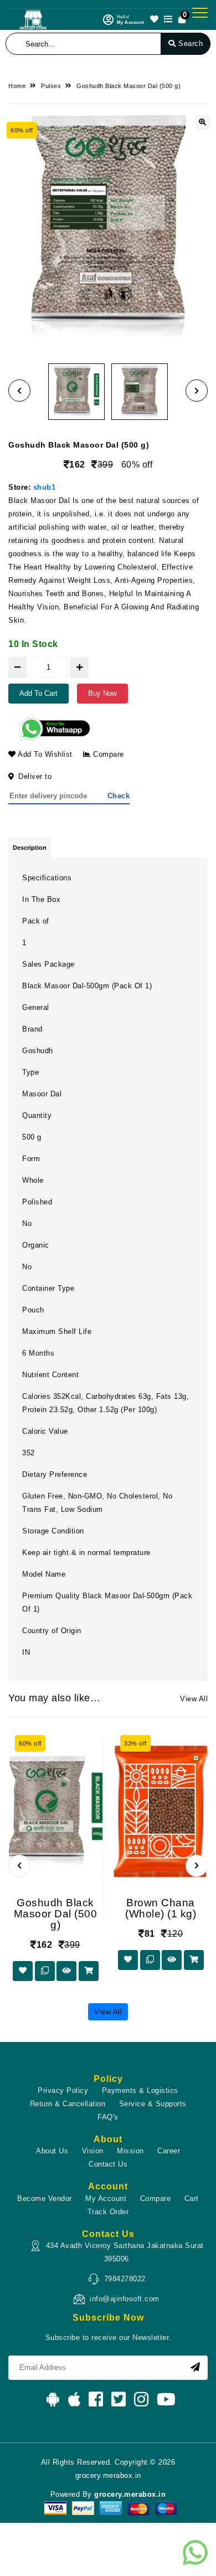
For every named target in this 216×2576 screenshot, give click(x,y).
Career (169, 2151)
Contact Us (108, 2164)
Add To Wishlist (44, 754)
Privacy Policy (63, 2090)
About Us (52, 2151)
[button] (19, 391)
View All (194, 1699)
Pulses (51, 86)
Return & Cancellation (68, 2104)
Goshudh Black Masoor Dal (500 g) (128, 86)
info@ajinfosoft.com (125, 2299)
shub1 (45, 487)
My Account (106, 2198)
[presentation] (19, 1866)
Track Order (108, 2212)
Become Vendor (45, 2198)
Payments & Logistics (140, 2090)
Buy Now (102, 693)
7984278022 (125, 2279)
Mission (130, 2151)
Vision (93, 2151)
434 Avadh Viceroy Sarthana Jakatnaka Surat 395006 (125, 2252)
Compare (107, 754)
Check (119, 796)
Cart (192, 2198)
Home (17, 86)
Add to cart (38, 693)
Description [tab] (30, 848)
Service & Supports (153, 2104)
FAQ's (108, 2117)
